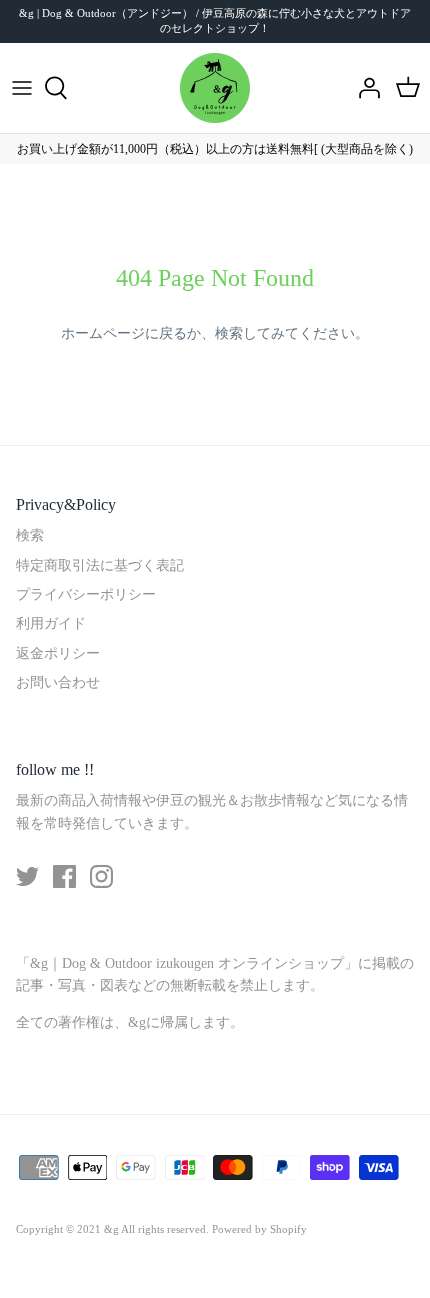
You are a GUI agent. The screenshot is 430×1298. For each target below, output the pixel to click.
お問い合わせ (58, 682)
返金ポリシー (58, 653)
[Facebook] (64, 876)
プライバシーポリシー (86, 594)
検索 (229, 333)
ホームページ (103, 333)
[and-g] (215, 88)
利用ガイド (51, 623)
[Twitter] (27, 876)
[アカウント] (364, 88)
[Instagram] (101, 876)
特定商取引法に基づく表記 (100, 565)
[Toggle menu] (22, 88)
